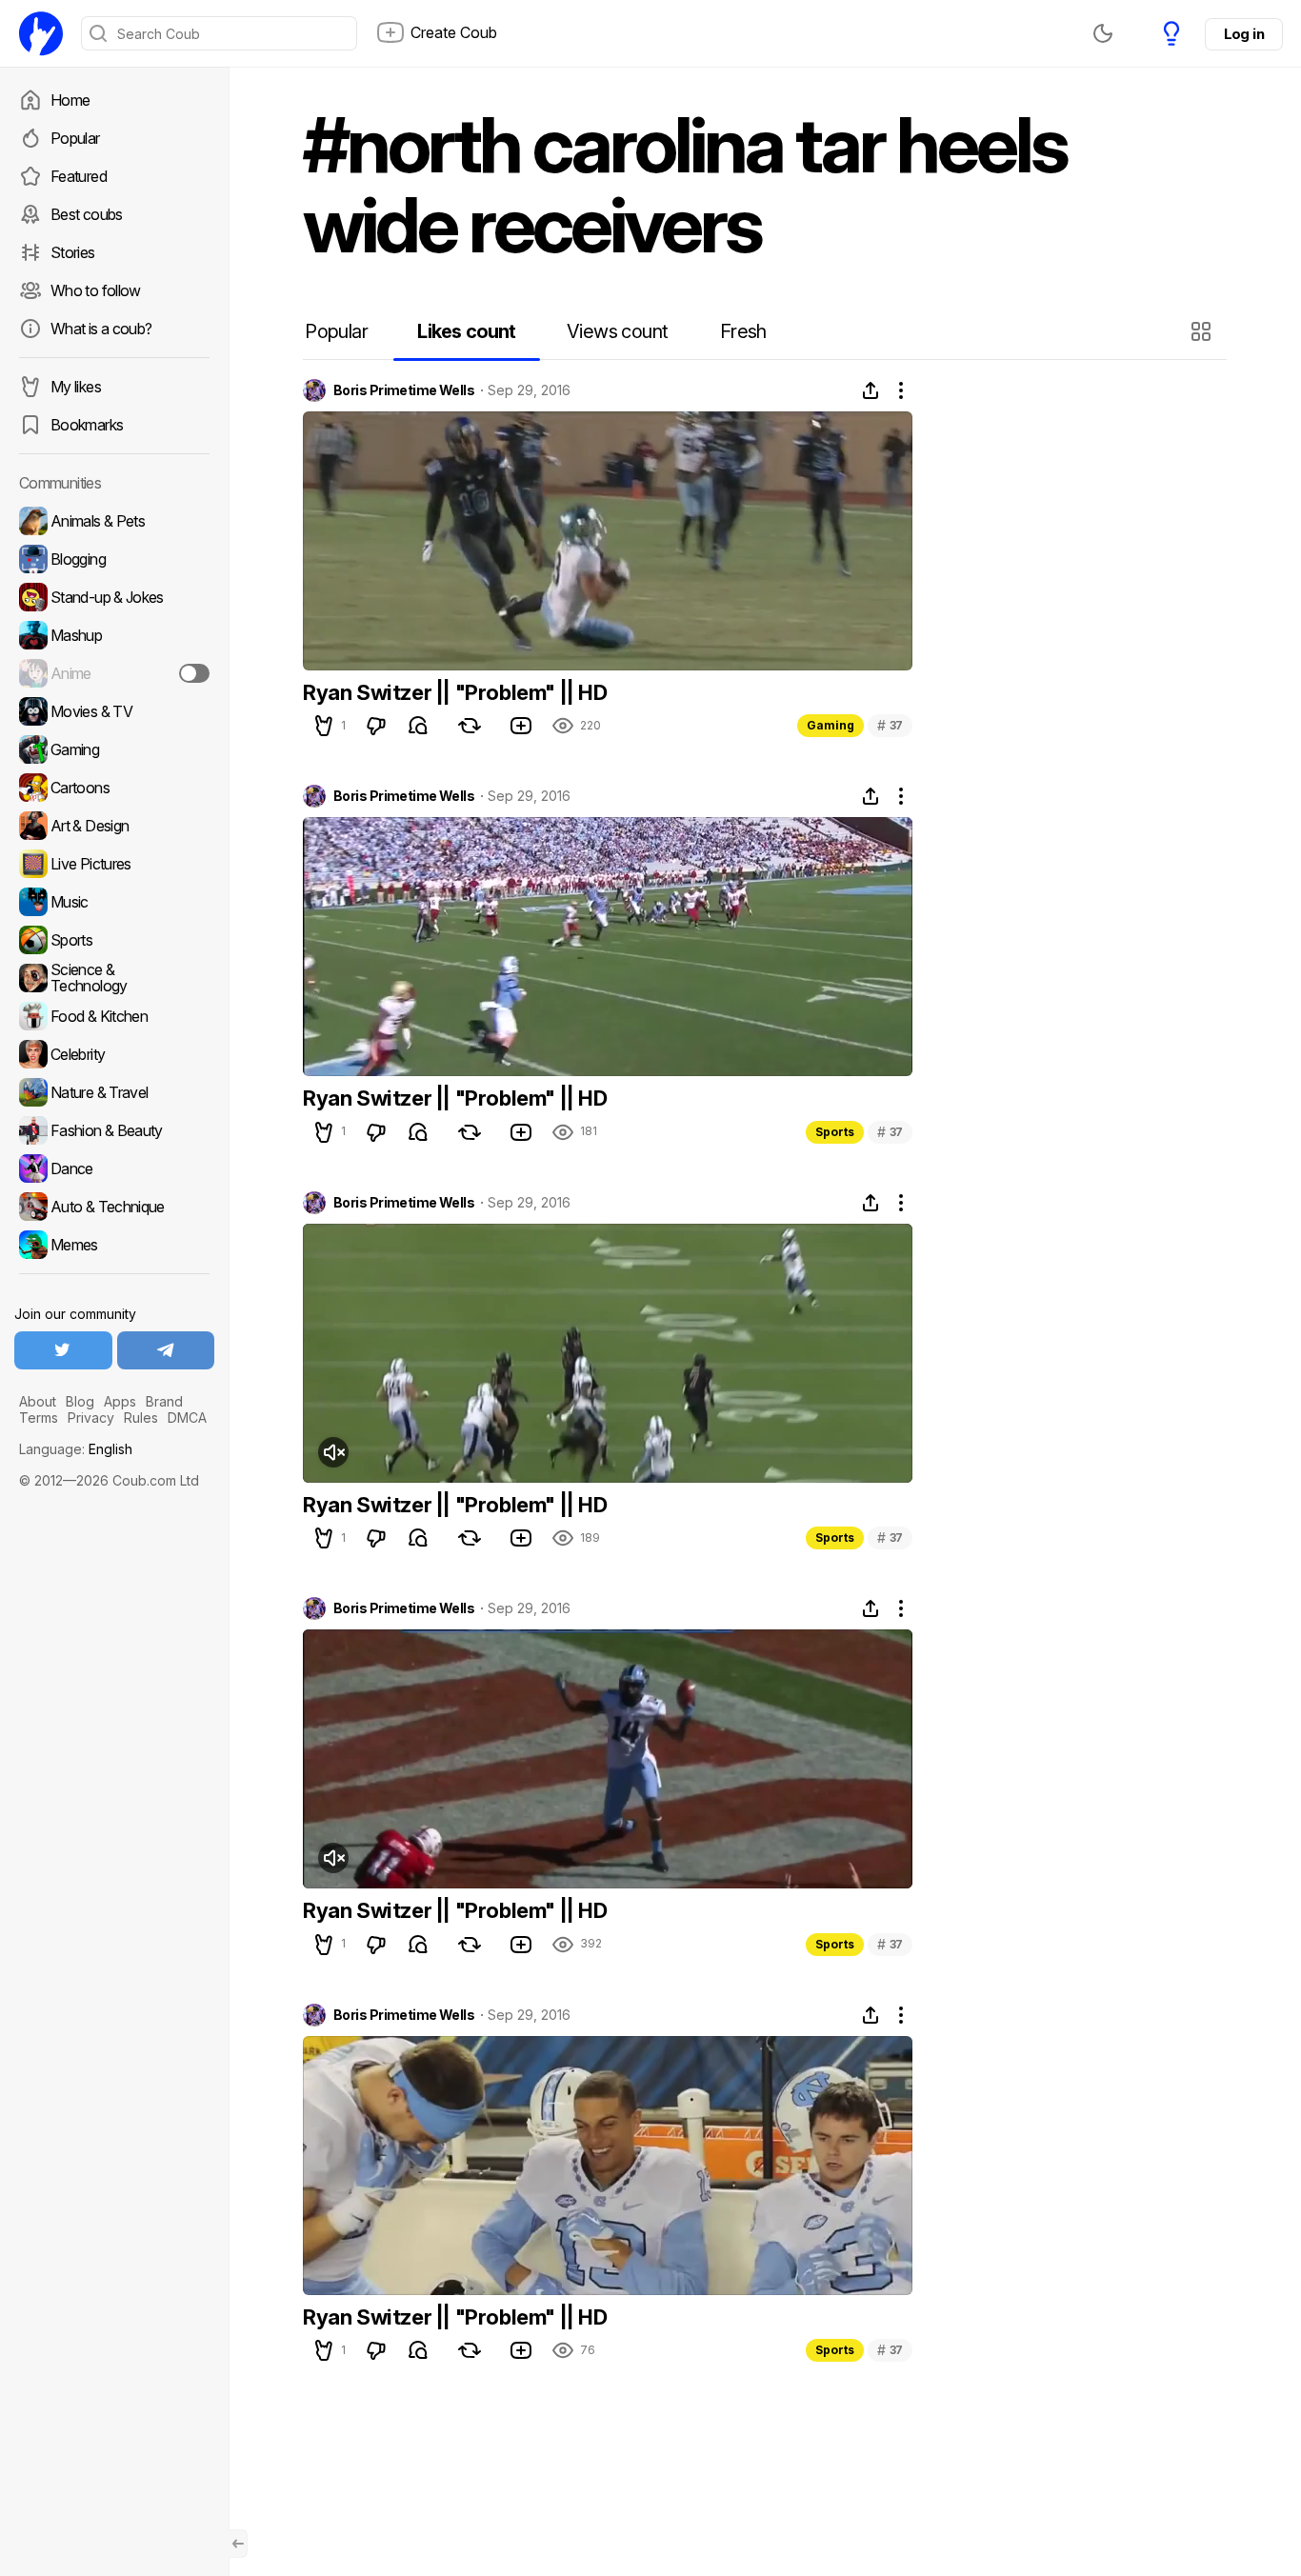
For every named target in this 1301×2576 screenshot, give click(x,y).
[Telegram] (166, 1350)
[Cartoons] (114, 788)
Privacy (91, 1418)
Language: (76, 1449)
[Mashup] (114, 635)
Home (70, 100)
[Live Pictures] (114, 864)
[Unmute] (333, 1452)
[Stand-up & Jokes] (114, 597)
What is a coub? (101, 329)
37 (890, 725)
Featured (79, 176)
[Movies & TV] (114, 711)
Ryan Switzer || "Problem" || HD (455, 692)
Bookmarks (87, 425)
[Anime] (114, 673)
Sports (835, 1132)
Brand (164, 1401)
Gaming (831, 725)
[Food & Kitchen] (114, 1016)
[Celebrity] (114, 1054)
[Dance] (114, 1168)
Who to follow (96, 290)
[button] (1203, 331)
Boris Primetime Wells (404, 390)
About (38, 1401)
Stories (73, 252)
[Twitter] (63, 1350)
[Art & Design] (114, 826)
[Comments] (418, 726)
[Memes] (114, 1245)
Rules (141, 1418)
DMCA (187, 1418)
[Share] (871, 390)
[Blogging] (114, 559)
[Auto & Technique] (114, 1207)
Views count (617, 331)
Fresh (743, 331)
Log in (1244, 34)
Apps (120, 1401)
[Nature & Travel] (114, 1092)
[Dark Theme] (1103, 33)
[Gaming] (114, 749)
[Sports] (114, 940)
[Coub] (41, 33)
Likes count (466, 331)
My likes (76, 387)
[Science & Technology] (114, 978)
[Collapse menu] (238, 2544)
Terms (39, 1418)
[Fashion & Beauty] (114, 1130)
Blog (80, 1401)
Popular (75, 138)
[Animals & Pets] (114, 521)
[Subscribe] (194, 673)
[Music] (114, 902)
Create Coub (454, 32)
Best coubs (87, 214)
